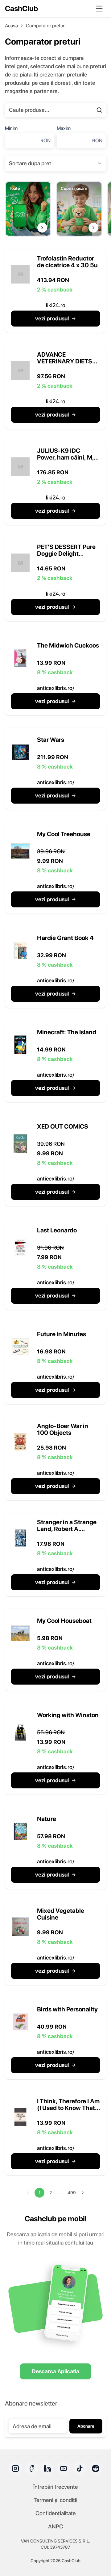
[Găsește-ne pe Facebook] (31, 2468)
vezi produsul (52, 318)
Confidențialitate (56, 2513)
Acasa (11, 26)
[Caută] (99, 110)
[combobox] (55, 163)
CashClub (21, 8)
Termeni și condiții (55, 2500)
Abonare (86, 2426)
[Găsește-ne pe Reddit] (96, 2468)
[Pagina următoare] (83, 2193)
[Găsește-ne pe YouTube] (64, 2468)
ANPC (56, 2526)
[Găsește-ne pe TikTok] (80, 2468)
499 (72, 2193)
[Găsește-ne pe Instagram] (15, 2468)
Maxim (64, 128)
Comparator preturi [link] (46, 26)
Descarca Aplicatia (55, 2371)
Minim (11, 128)
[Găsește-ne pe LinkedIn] (47, 2468)
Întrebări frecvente (56, 2487)
